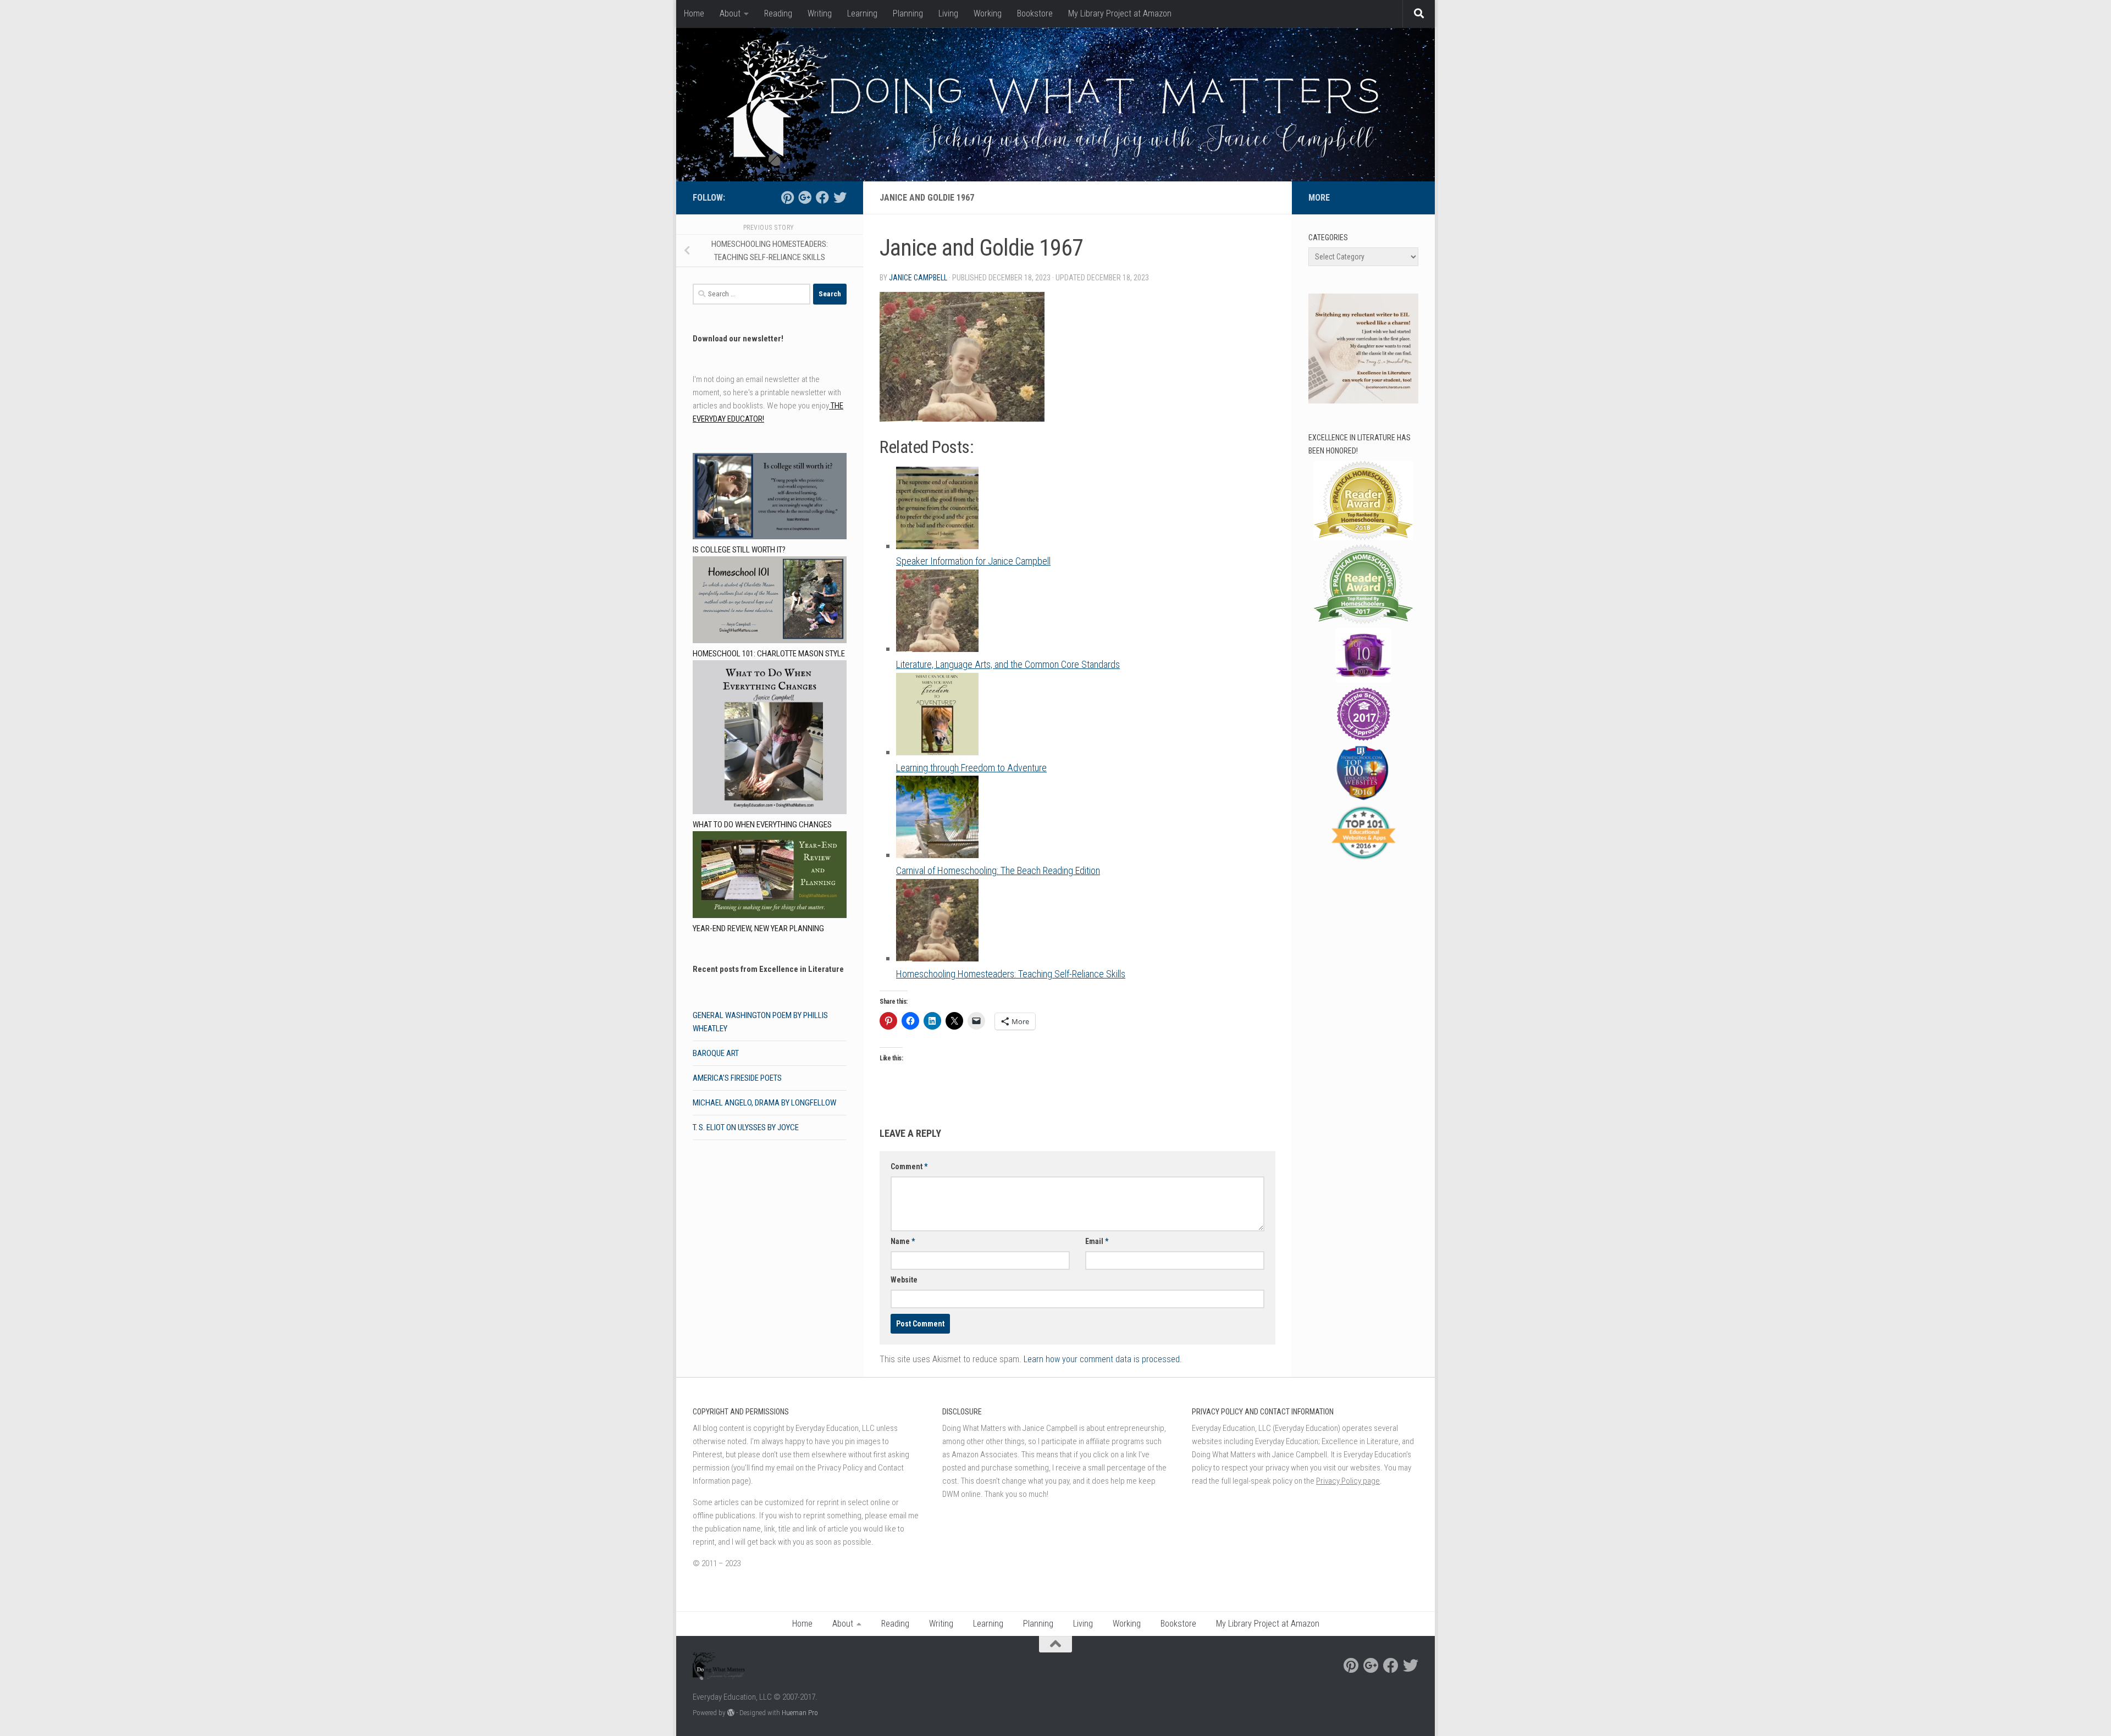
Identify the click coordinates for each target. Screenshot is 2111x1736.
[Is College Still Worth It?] (770, 498)
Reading (778, 13)
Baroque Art (716, 1053)
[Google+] (805, 197)
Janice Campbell (918, 278)
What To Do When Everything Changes (762, 825)
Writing (820, 13)
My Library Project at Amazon (1120, 13)
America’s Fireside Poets (737, 1078)
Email (1097, 1241)
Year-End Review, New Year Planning (758, 928)
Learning (862, 13)
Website (904, 1280)
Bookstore (1035, 13)
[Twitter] (840, 197)
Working (988, 13)
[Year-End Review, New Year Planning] (770, 877)
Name (903, 1241)
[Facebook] (822, 197)
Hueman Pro (800, 1713)
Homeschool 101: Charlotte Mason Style (769, 654)
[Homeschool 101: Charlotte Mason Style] (770, 602)
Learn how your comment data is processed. (1103, 1359)
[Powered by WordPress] (731, 1713)
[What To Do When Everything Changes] (770, 739)
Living (948, 13)
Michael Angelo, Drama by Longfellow (764, 1103)
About (730, 13)
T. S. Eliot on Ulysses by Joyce (746, 1127)
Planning (908, 13)
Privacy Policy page (1348, 1481)
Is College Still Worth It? (739, 550)
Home (694, 13)
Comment (909, 1166)
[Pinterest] (787, 197)
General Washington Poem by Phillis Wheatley (760, 1022)
